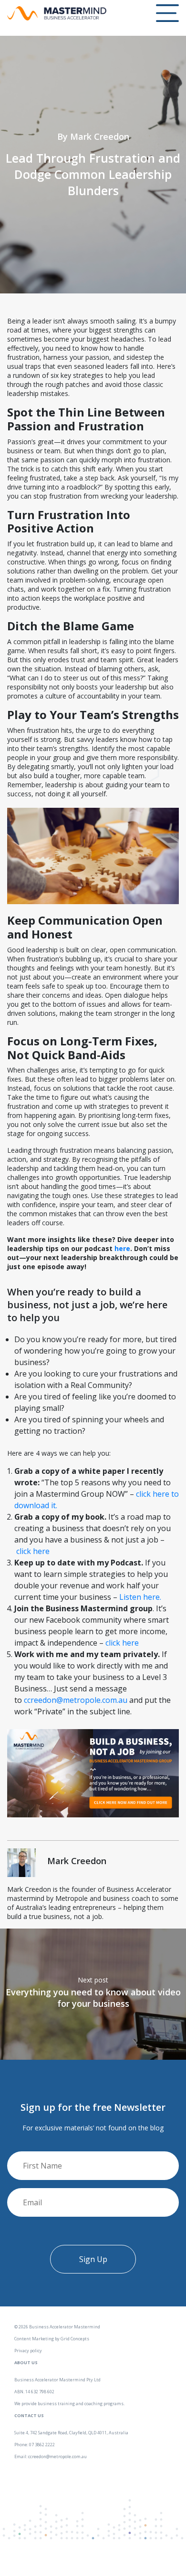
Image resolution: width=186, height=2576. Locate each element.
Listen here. (140, 1597)
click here (33, 1551)
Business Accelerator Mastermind (65, 2327)
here (122, 1248)
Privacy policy (28, 2351)
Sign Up (93, 2259)
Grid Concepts (75, 2339)
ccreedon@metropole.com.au (76, 1700)
